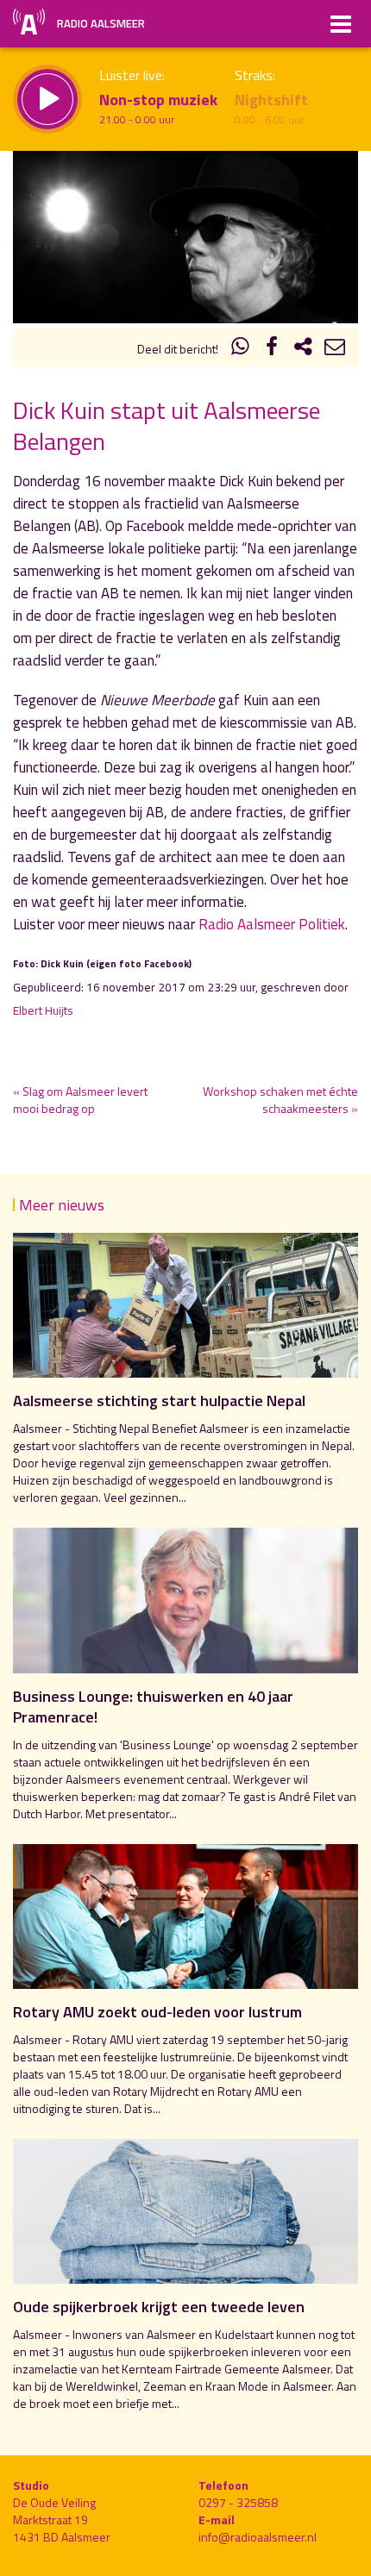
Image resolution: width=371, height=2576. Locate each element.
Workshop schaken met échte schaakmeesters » (280, 1100)
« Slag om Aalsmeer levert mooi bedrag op (80, 1100)
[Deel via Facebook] (272, 349)
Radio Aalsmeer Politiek (272, 924)
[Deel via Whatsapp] (241, 349)
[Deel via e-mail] (335, 349)
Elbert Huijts (43, 1010)
